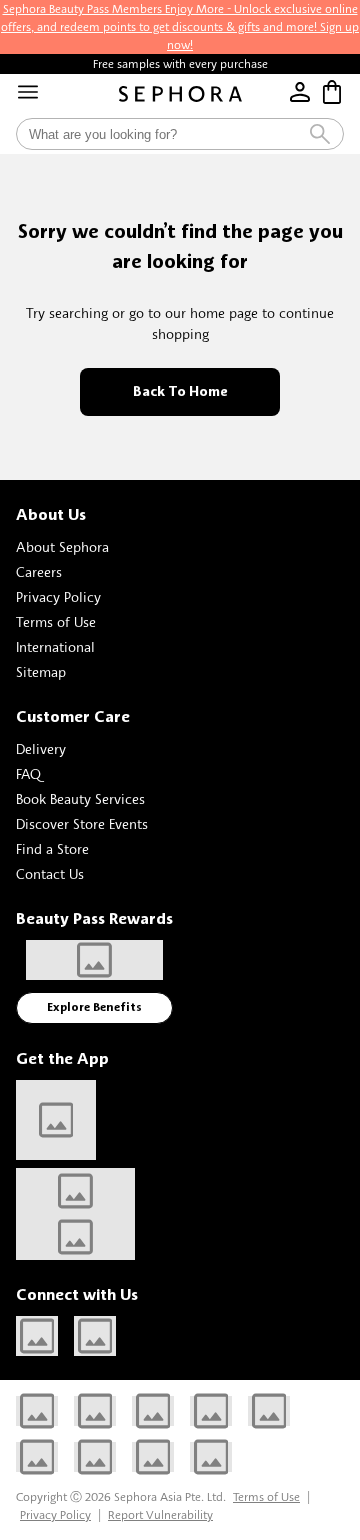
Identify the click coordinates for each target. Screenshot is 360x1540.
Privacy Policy (58, 596)
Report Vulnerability (160, 1514)
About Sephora (62, 546)
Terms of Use (56, 621)
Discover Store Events (82, 823)
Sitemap (41, 671)
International (55, 646)
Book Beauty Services (80, 798)
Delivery (41, 748)
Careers (39, 571)
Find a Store (52, 848)
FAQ (28, 773)
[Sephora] (180, 94)
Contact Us (50, 873)
